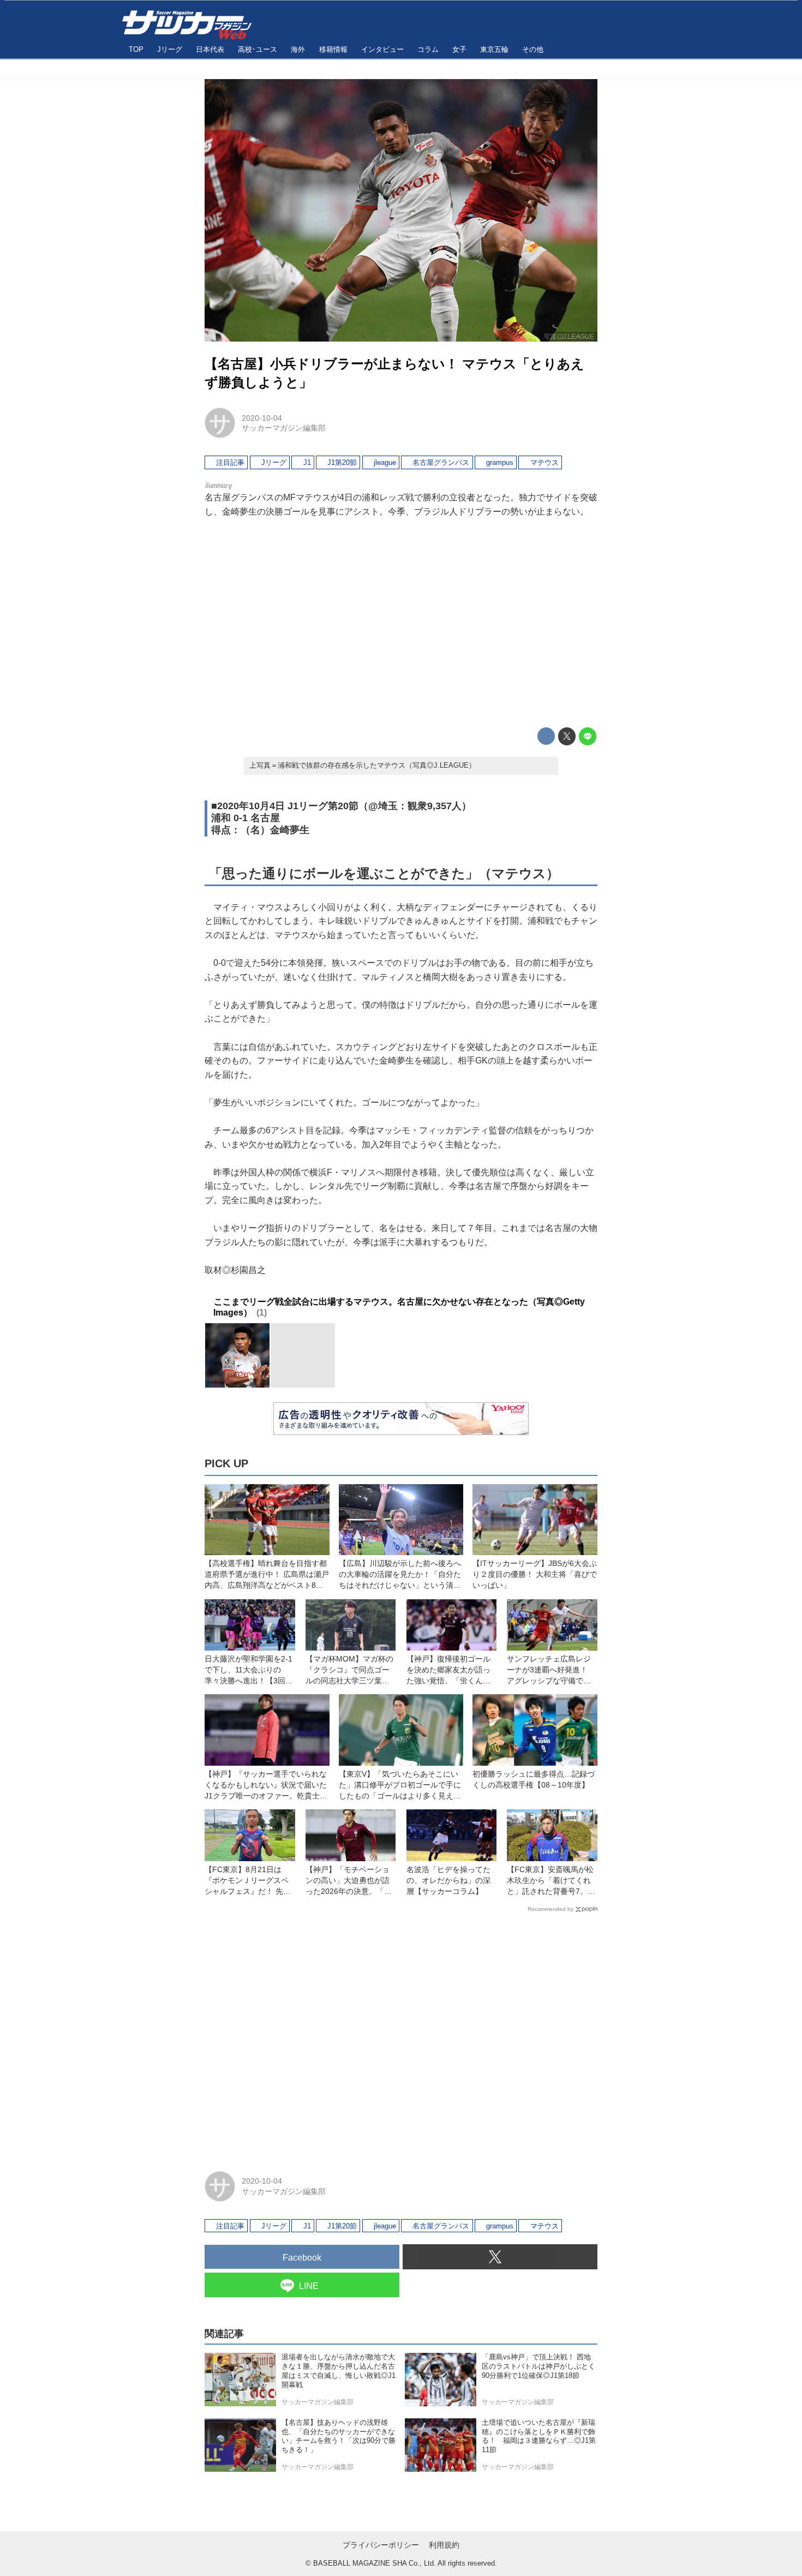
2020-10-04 (262, 418)
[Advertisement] (401, 623)
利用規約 (444, 2545)
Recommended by (550, 1909)
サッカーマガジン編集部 (284, 428)
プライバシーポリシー (381, 2545)
